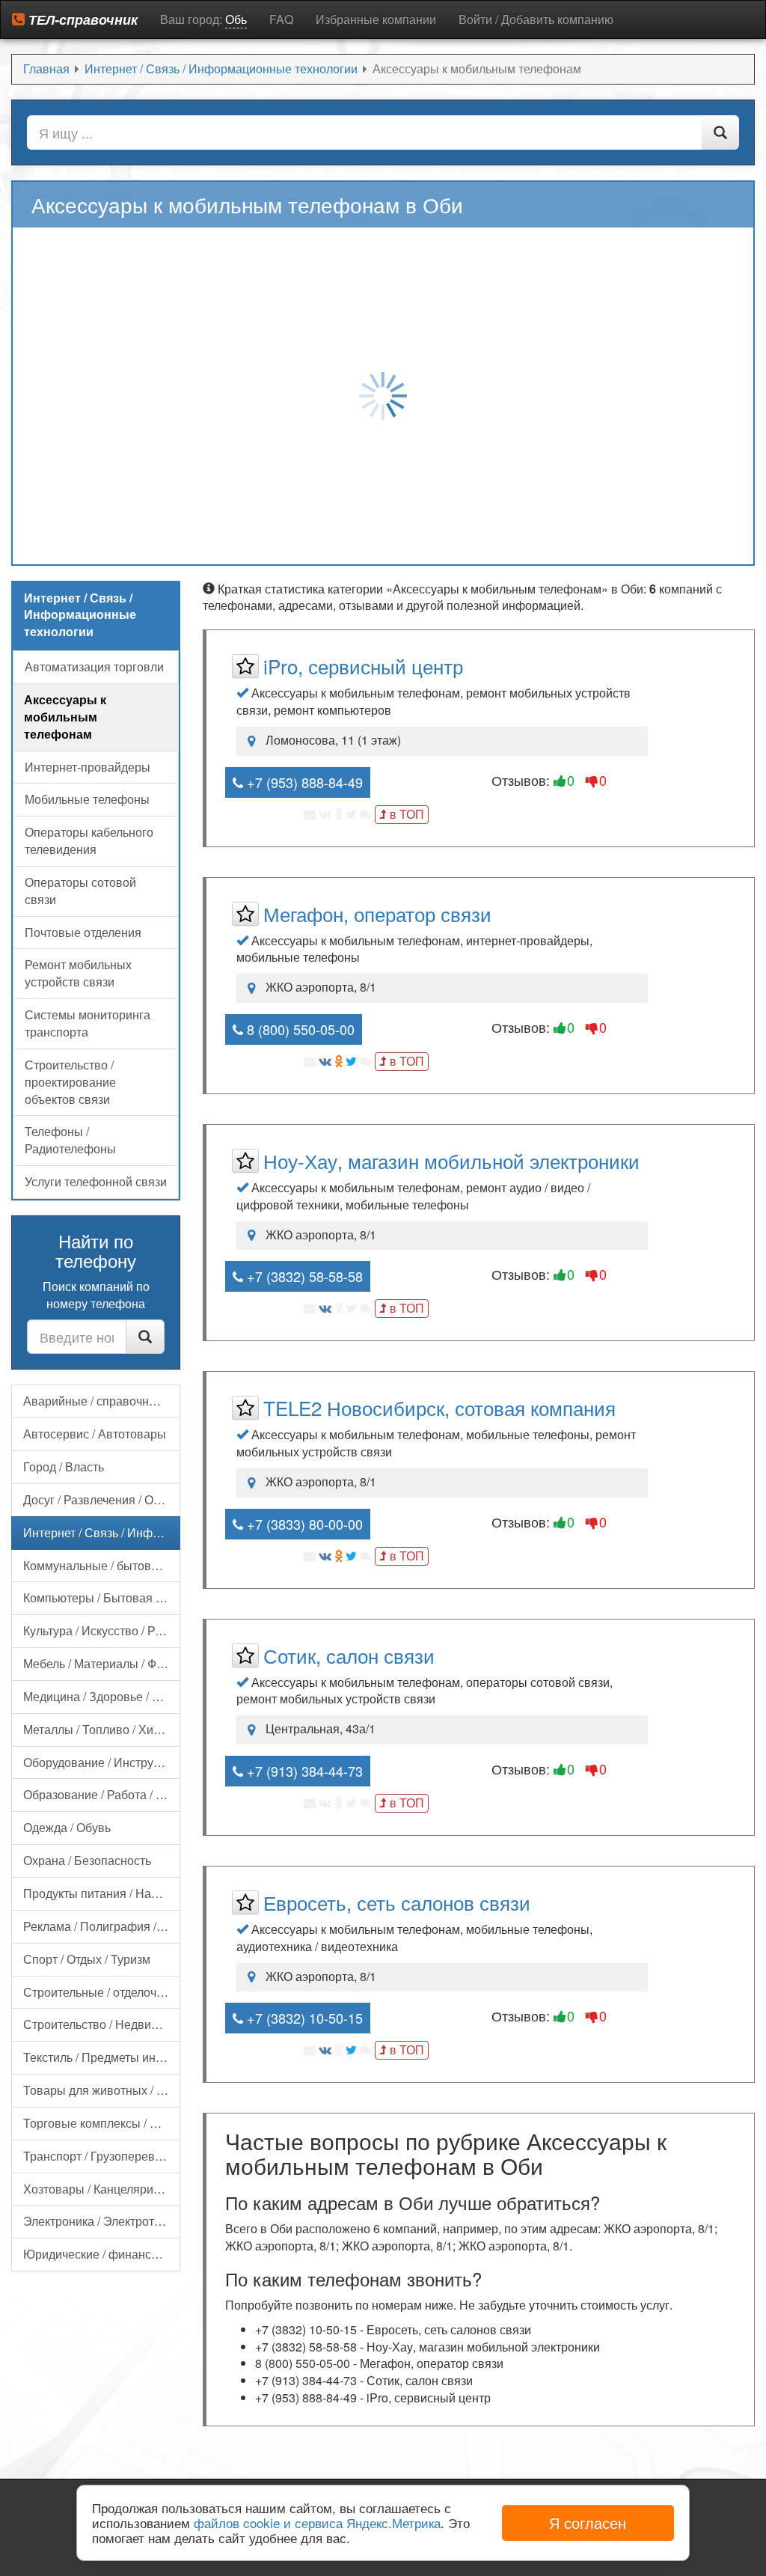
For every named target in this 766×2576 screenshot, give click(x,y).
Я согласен (588, 2522)
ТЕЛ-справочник (81, 19)
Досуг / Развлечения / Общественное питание (102, 1499)
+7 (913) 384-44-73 (303, 1771)
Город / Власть (64, 1466)
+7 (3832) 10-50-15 (303, 2018)
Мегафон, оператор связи (377, 913)
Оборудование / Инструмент (102, 1762)
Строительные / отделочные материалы (102, 1992)
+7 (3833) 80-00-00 (303, 1524)
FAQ (281, 19)
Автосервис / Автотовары (95, 1434)
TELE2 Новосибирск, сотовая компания (439, 1407)
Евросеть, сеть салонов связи (397, 1902)
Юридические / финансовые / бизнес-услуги (102, 2254)
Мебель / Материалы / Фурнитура (102, 1663)
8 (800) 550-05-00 (299, 1029)
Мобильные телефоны (87, 799)
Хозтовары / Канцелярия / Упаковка (102, 2189)
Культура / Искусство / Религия (102, 1630)
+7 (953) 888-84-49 (303, 782)
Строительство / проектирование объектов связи (70, 1082)
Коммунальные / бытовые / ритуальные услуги (102, 1565)
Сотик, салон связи (349, 1655)
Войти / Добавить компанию (536, 19)
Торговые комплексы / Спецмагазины (102, 2123)
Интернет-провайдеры (88, 767)
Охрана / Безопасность (87, 1860)
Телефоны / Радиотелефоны (70, 1140)
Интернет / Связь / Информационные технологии (102, 1532)
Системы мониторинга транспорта (88, 1023)
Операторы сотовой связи (80, 891)
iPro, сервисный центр (363, 666)
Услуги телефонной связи (96, 1181)
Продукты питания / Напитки (102, 1893)
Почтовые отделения (83, 932)
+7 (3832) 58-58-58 (303, 1276)
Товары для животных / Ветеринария (102, 2090)
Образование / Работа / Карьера (102, 1794)
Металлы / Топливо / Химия (99, 1729)
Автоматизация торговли (94, 666)
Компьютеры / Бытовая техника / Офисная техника (102, 1597)
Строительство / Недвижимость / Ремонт (102, 2024)
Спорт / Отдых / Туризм (87, 1959)
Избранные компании (376, 19)
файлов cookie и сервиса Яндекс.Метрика (317, 2522)
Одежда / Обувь (67, 1827)
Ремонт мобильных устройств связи (78, 973)
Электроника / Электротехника (102, 2221)
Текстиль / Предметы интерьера (102, 2057)
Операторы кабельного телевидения (89, 840)
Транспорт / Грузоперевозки (101, 2156)
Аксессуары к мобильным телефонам (65, 717)
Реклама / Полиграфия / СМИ (102, 1926)
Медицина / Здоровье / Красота (102, 1696)
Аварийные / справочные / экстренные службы (102, 1401)
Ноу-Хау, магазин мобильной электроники (451, 1160)
